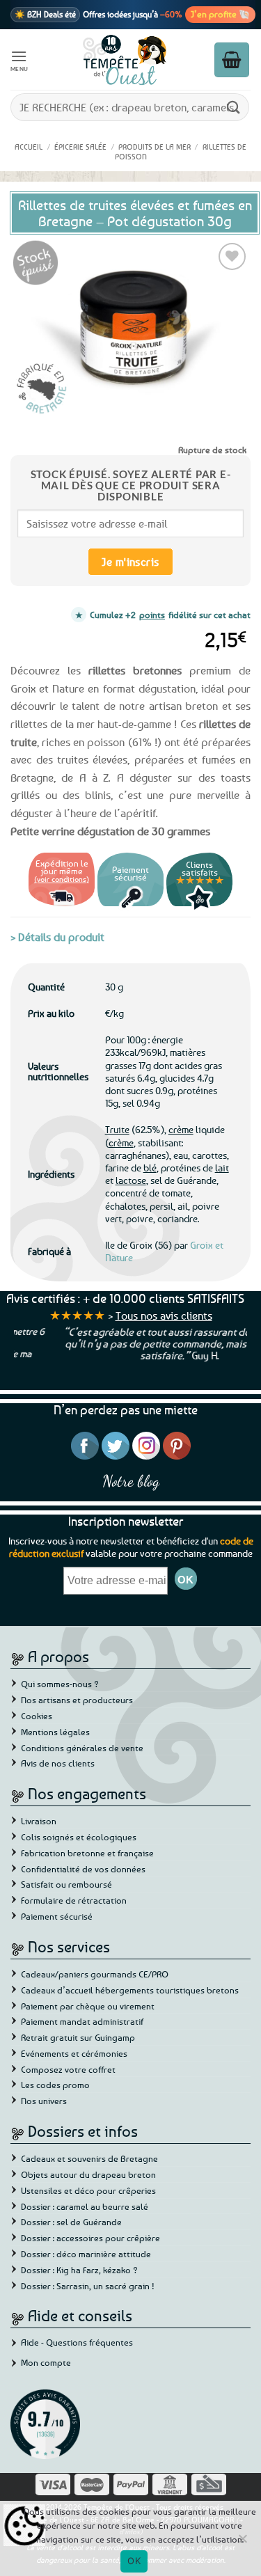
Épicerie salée (80, 147)
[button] (19, 60)
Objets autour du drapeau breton (88, 2174)
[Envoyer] (234, 107)
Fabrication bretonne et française (87, 1853)
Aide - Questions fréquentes (77, 2342)
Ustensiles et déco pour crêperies (88, 2190)
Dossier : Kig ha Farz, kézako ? (79, 2270)
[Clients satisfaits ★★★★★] (199, 908)
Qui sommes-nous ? (60, 1684)
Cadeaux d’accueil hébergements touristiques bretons (130, 1990)
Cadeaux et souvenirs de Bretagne (89, 2158)
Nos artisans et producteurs (77, 1700)
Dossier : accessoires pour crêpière (90, 2238)
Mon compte (46, 2362)
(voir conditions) (62, 879)
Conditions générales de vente (82, 1748)
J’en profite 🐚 (220, 14)
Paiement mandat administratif (82, 2021)
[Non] (242, 2543)
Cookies (37, 1716)
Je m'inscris (130, 562)
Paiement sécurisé (57, 1916)
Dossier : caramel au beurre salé (85, 2206)
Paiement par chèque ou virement (88, 2006)
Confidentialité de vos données (83, 1869)
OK (134, 2561)
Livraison (39, 1821)
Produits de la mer (155, 147)
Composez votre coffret (68, 2069)
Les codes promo (55, 2085)
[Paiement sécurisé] (130, 908)
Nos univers (44, 2101)
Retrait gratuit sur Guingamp (78, 2037)
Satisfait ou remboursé (66, 1884)
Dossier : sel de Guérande (71, 2222)
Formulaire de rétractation (74, 1900)
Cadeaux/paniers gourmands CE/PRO (95, 1974)
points (152, 615)
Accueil (29, 147)
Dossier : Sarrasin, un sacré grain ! (88, 2286)
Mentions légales (55, 1732)
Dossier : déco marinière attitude (86, 2254)
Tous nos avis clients (164, 1315)
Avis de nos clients (58, 1763)
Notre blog (131, 1481)
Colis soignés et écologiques (79, 1837)
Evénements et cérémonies (74, 2053)
